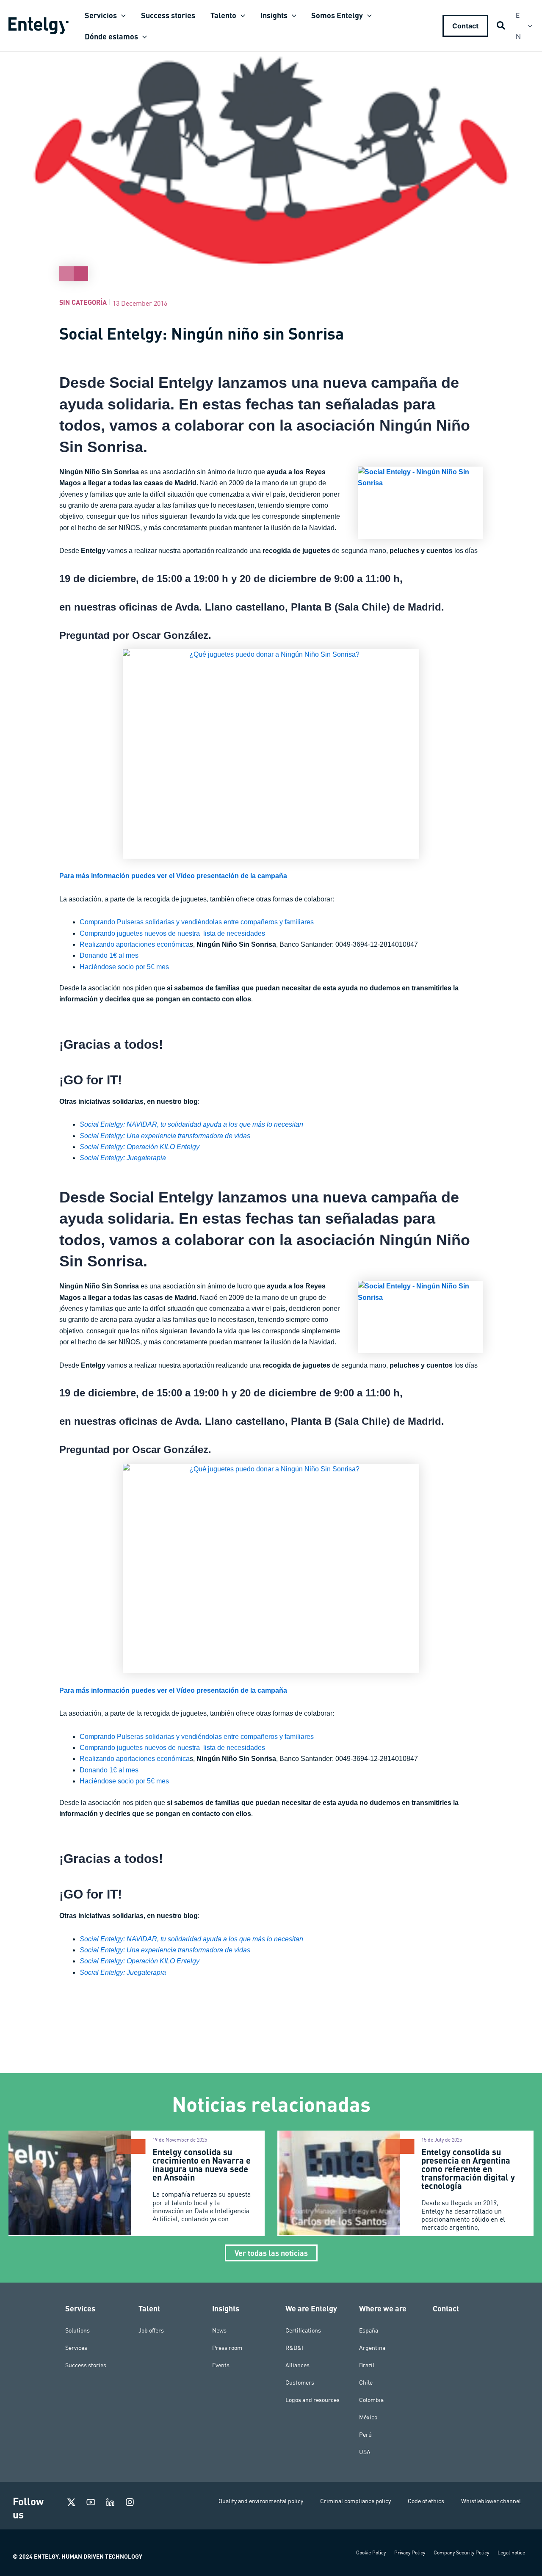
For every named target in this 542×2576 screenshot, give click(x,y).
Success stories (86, 2365)
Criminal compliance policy (355, 2501)
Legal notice (511, 2553)
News (219, 2330)
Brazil (367, 2365)
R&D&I (294, 2348)
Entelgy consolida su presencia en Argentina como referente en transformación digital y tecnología (468, 2169)
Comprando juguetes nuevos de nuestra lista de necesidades (172, 933)
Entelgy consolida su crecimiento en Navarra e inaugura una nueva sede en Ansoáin (202, 2164)
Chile (366, 2383)
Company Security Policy (461, 2553)
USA (365, 2452)
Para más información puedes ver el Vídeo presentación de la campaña (173, 876)
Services (76, 2348)
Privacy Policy (410, 2553)
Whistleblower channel (491, 2501)
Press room (227, 2348)
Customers (300, 2383)
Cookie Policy (371, 2553)
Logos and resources (312, 2400)
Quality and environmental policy (261, 2501)
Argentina (372, 2348)
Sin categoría (83, 302)
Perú (365, 2435)
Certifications (303, 2330)
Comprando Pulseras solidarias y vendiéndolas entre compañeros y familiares (197, 922)
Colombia (371, 2400)
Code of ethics (426, 2501)
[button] (121, 15)
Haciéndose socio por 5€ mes (124, 967)
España (369, 2330)
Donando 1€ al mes (109, 955)
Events (221, 2365)
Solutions (77, 2330)
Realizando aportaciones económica (135, 944)
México (368, 2417)
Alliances (297, 2365)
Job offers (151, 2330)
